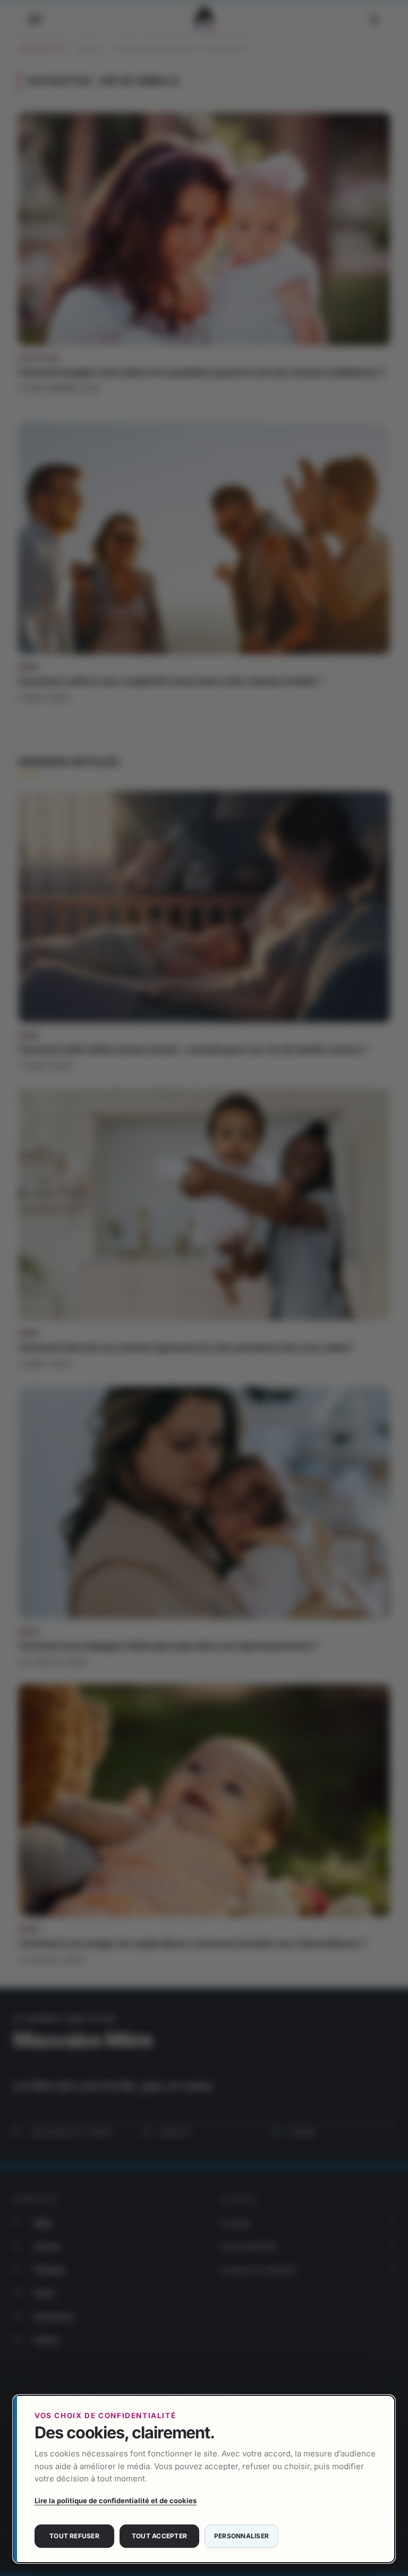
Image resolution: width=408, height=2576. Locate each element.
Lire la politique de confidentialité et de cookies (116, 2501)
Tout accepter (159, 2536)
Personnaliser (241, 2536)
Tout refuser (74, 2536)
